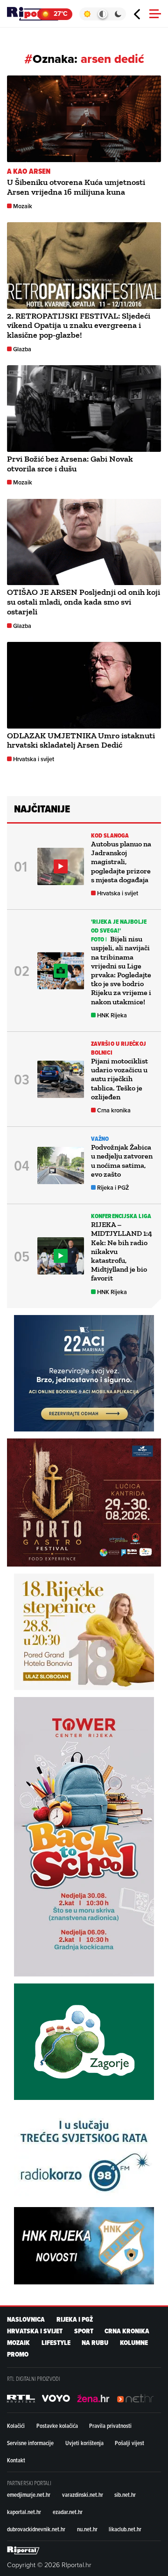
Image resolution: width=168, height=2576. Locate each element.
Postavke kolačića (57, 2426)
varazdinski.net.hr (83, 2494)
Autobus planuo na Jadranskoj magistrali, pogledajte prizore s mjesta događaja (121, 862)
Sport (84, 2331)
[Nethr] (135, 2399)
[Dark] (118, 14)
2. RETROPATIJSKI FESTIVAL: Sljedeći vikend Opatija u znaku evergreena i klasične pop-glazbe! (79, 326)
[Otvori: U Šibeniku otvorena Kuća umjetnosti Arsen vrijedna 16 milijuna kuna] (84, 119)
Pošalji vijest (129, 2443)
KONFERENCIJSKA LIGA (121, 1216)
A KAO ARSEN (29, 171)
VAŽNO (100, 1139)
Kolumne (134, 2343)
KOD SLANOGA (110, 835)
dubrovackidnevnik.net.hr (36, 2529)
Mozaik (23, 206)
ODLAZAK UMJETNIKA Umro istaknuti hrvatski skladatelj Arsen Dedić (81, 740)
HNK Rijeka (112, 1015)
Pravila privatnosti (110, 2426)
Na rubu (95, 2343)
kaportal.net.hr (24, 2512)
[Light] (87, 14)
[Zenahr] (93, 2399)
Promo (18, 2355)
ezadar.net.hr (68, 2512)
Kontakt (16, 2460)
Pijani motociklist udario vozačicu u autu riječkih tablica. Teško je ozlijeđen (119, 1079)
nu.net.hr (87, 2529)
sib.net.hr (125, 2494)
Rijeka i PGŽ (113, 1188)
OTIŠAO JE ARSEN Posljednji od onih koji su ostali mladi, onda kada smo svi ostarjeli (84, 602)
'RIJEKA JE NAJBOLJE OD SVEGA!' (119, 926)
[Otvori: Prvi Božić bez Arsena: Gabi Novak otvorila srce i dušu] (84, 409)
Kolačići (16, 2426)
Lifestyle (56, 2343)
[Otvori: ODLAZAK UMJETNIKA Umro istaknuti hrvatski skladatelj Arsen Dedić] (84, 685)
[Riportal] (35, 14)
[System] (102, 14)
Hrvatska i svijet (34, 759)
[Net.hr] (21, 2399)
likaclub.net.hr (125, 2529)
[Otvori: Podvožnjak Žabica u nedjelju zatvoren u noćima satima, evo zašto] (61, 1165)
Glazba (22, 349)
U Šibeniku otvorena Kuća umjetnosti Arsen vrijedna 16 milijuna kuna (76, 187)
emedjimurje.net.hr (29, 2494)
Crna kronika (114, 1110)
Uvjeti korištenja (84, 2443)
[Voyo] (56, 2399)
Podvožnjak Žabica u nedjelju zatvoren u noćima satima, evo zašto (122, 1161)
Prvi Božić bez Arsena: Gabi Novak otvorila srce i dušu (70, 464)
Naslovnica (26, 2320)
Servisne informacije (30, 2443)
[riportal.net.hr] (23, 2550)
